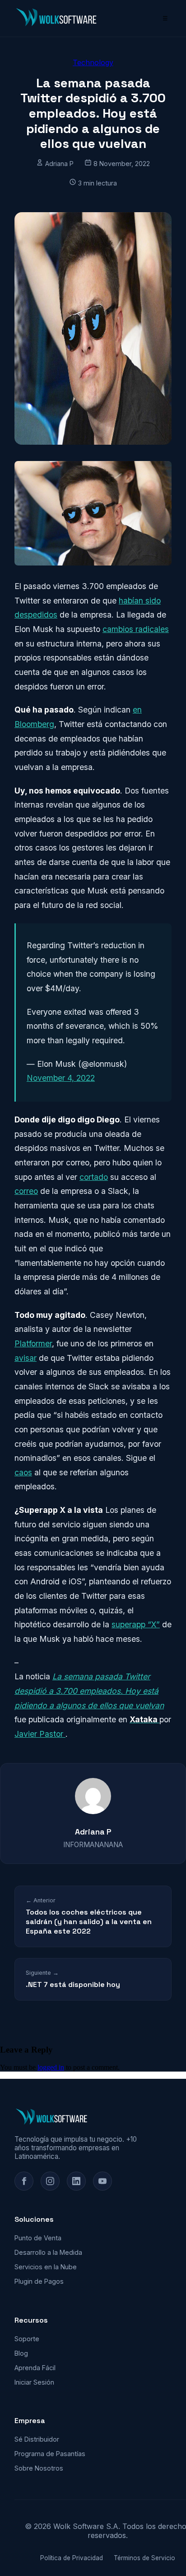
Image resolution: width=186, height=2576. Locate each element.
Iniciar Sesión (34, 2382)
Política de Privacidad (72, 2558)
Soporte (27, 2339)
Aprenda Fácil (35, 2368)
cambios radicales (136, 629)
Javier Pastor (40, 1734)
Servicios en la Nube (46, 2267)
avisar (26, 1358)
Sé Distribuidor (37, 2439)
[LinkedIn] (76, 2181)
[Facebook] (24, 2181)
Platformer (33, 1343)
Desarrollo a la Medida (48, 2252)
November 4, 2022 (61, 1078)
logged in (51, 2067)
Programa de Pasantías (50, 2454)
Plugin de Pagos (39, 2281)
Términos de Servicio (144, 2558)
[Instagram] (50, 2181)
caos (23, 1472)
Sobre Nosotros (39, 2468)
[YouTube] (102, 2181)
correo (26, 1191)
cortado (94, 1177)
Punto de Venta (38, 2238)
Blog (21, 2353)
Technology (93, 62)
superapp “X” (136, 1624)
